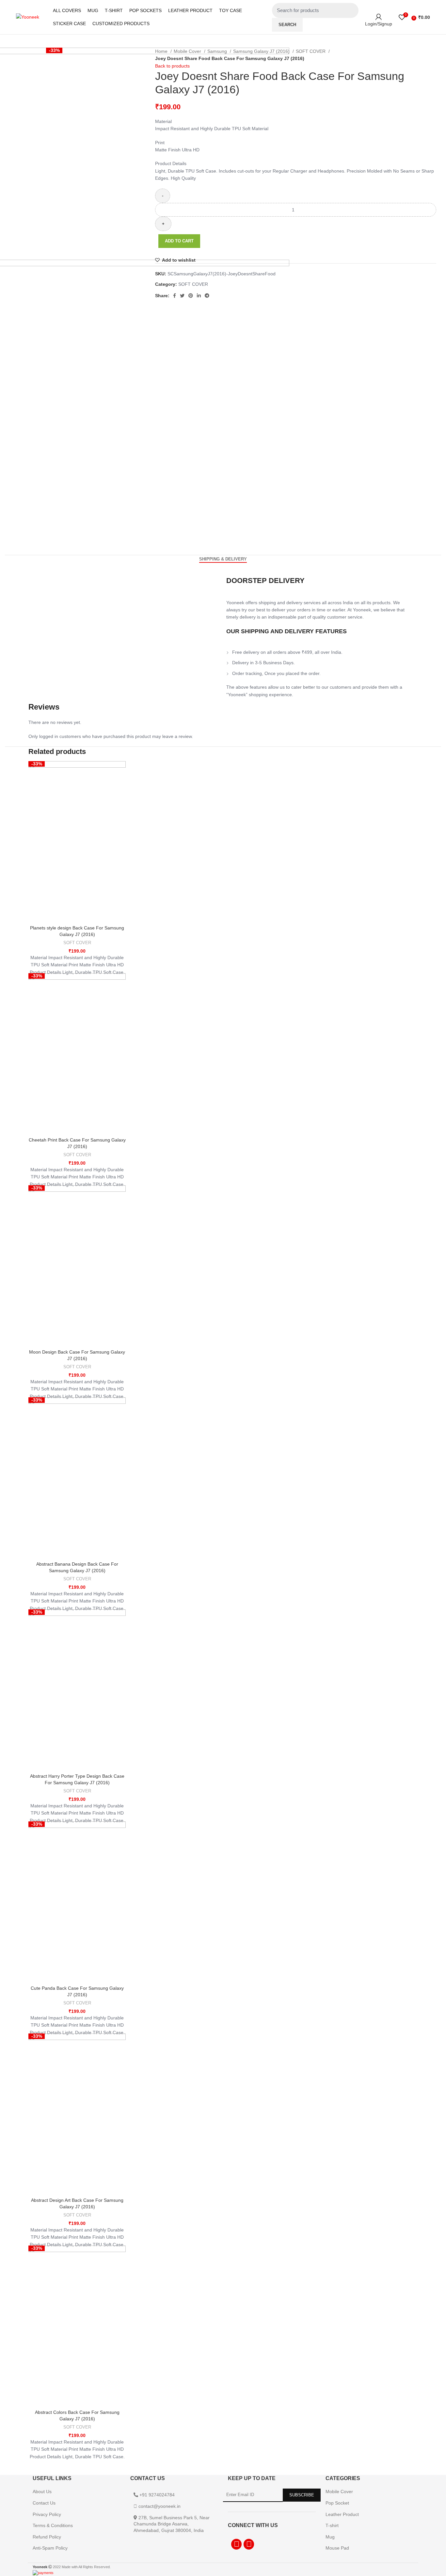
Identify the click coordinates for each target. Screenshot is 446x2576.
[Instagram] (249, 2544)
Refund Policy (47, 2537)
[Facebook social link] (175, 296)
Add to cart (179, 241)
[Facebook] (236, 2544)
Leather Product (342, 2514)
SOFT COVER (311, 51)
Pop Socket (337, 2503)
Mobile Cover (188, 51)
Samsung (218, 51)
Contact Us (44, 2503)
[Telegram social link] (207, 296)
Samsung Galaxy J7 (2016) (262, 51)
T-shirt (332, 2525)
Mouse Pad (337, 2548)
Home (162, 51)
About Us (42, 2492)
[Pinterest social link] (191, 296)
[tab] (223, 559)
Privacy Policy (47, 2514)
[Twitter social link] (182, 296)
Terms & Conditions (53, 2525)
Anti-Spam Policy (50, 2548)
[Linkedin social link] (199, 296)
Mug (330, 2537)
